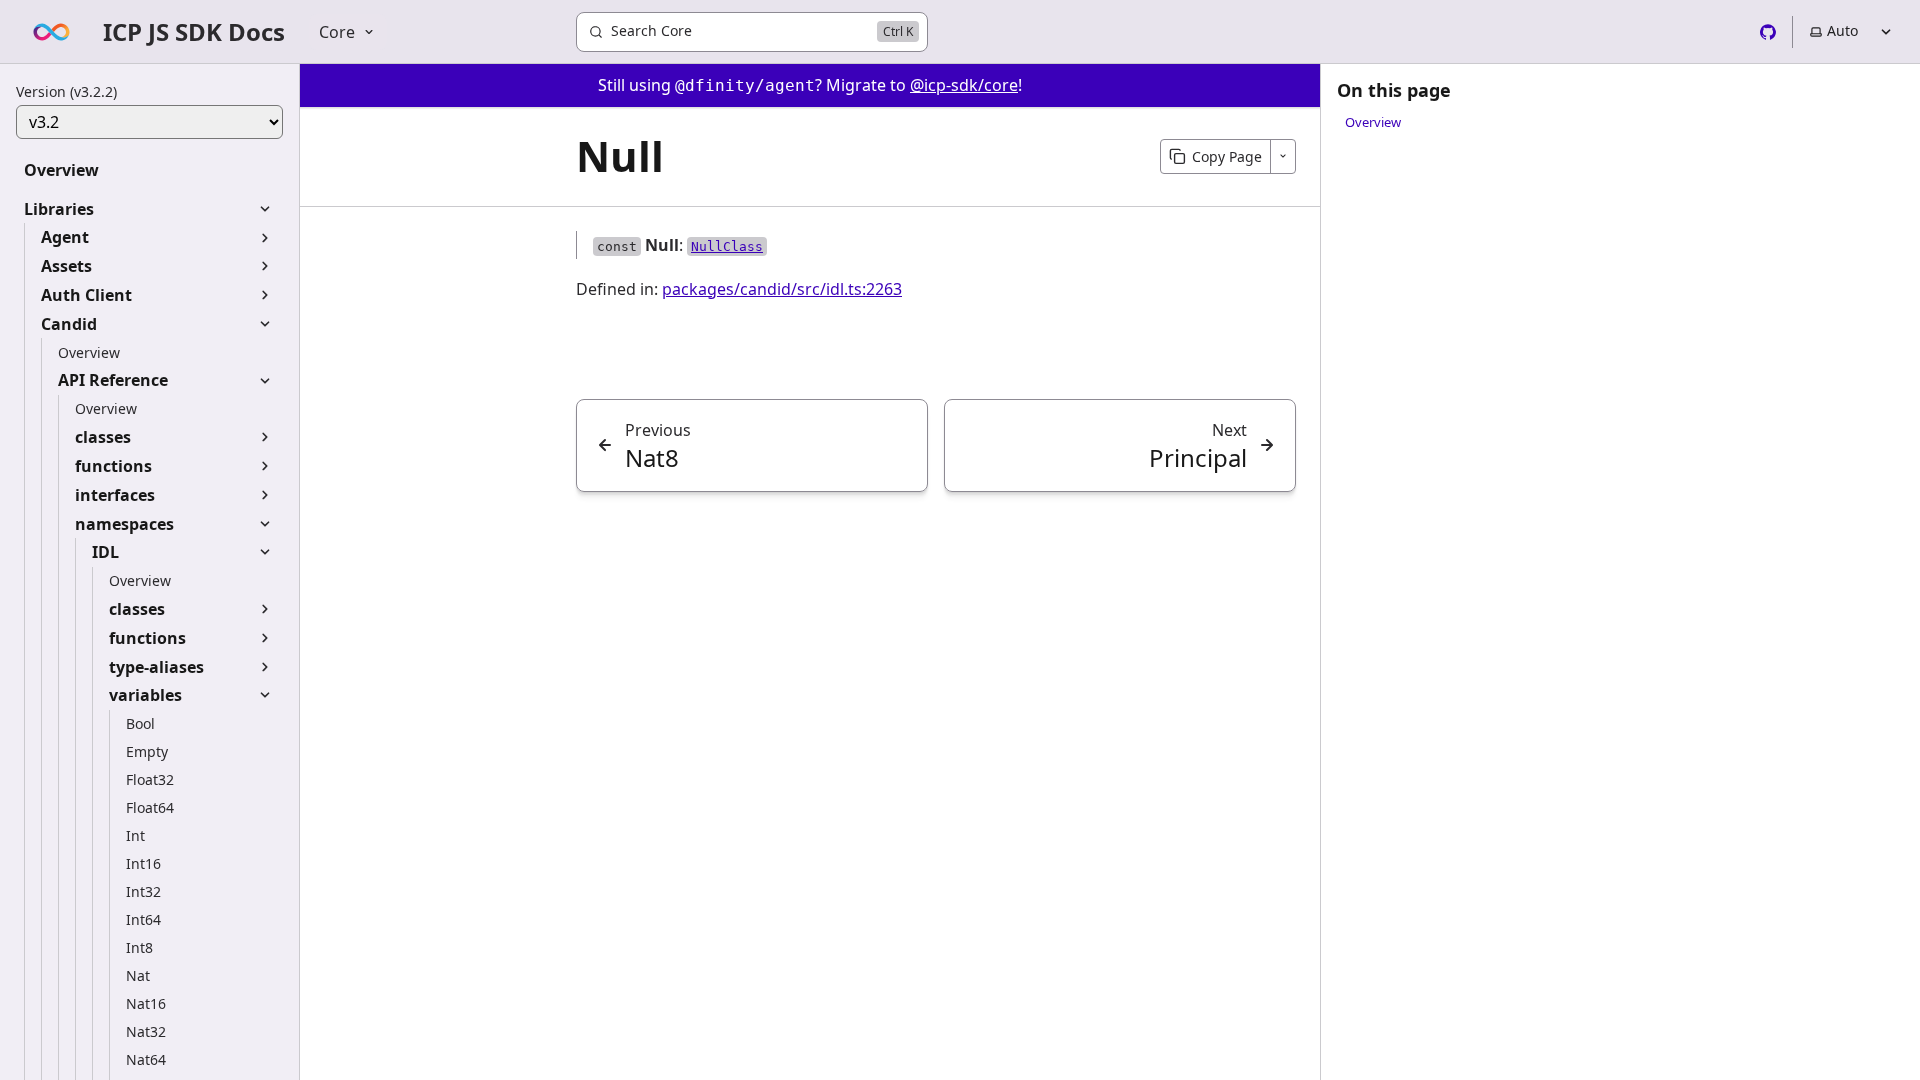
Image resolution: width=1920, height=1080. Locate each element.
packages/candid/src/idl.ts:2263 (782, 289)
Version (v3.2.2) (66, 91)
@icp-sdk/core (964, 85)
